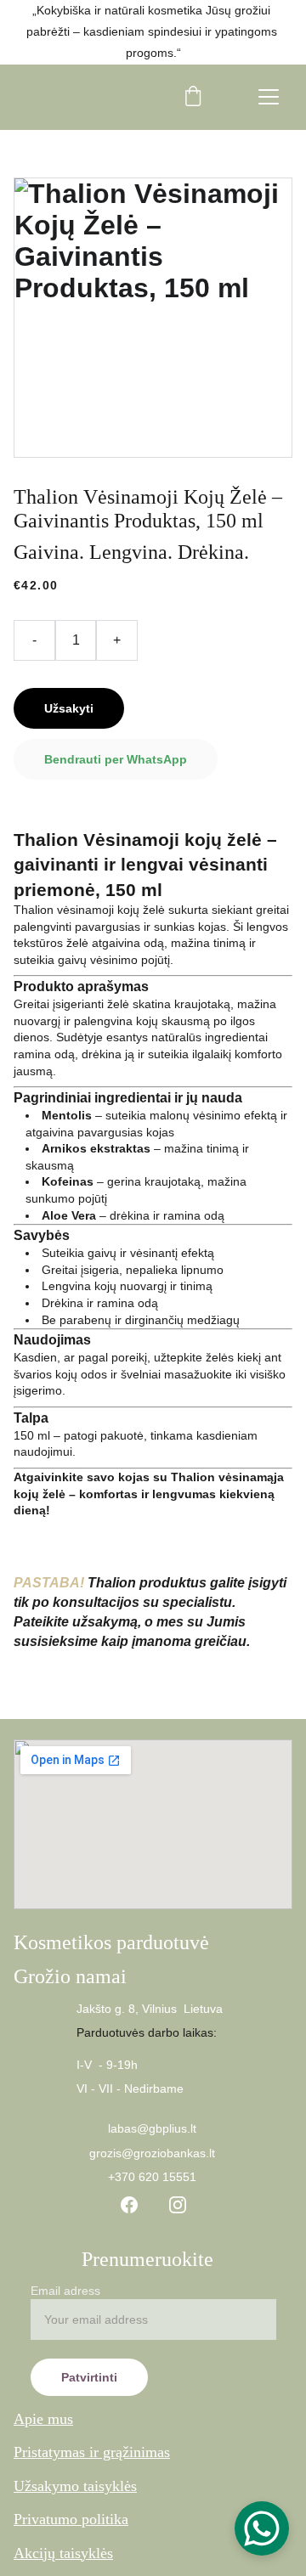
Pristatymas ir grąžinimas (92, 2452)
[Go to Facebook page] (129, 2205)
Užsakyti (69, 708)
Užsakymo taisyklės (75, 2486)
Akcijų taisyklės (63, 2553)
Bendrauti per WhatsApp (116, 759)
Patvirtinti (89, 2377)
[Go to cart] (193, 97)
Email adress (65, 2291)
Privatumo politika (71, 2519)
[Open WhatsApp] (262, 2528)
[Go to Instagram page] (178, 2205)
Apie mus (43, 2419)
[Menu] (269, 97)
